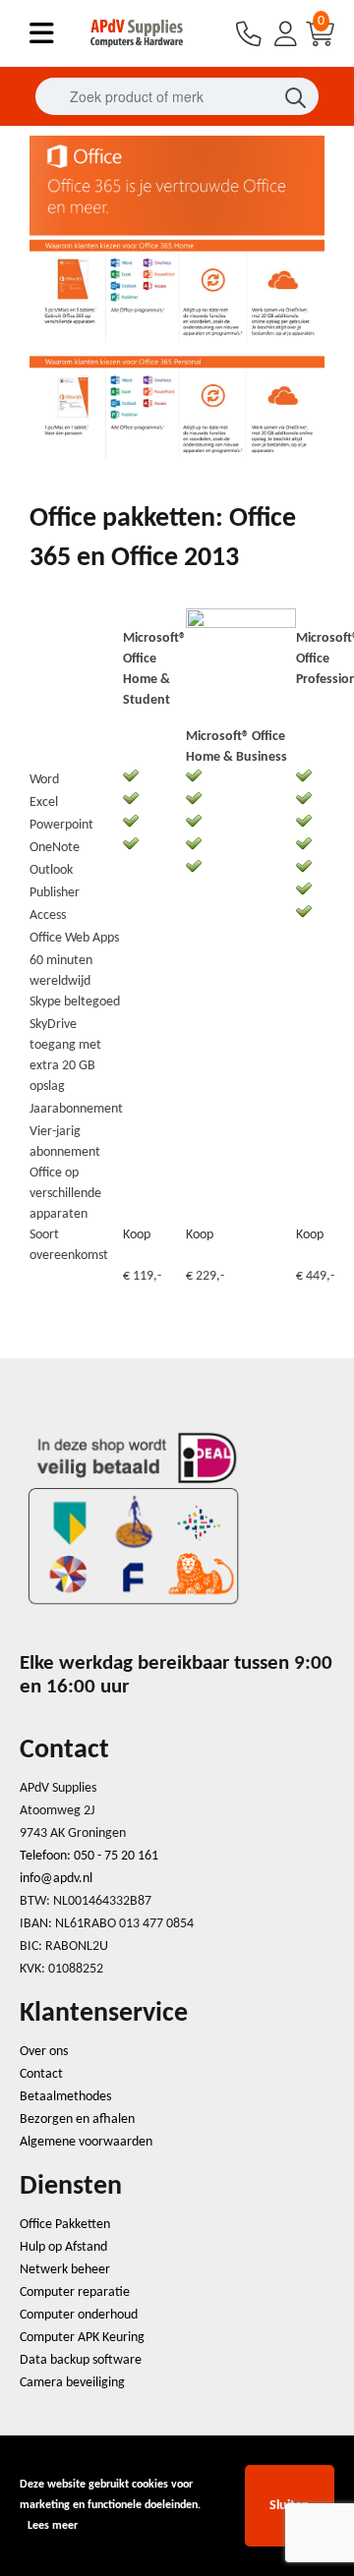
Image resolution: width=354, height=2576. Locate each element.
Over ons (44, 2052)
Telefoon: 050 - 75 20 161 (89, 1856)
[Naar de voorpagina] (138, 49)
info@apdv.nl (56, 1879)
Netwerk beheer (65, 2270)
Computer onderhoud (79, 2315)
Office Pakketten (65, 2225)
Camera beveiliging (72, 2383)
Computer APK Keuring (82, 2338)
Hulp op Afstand (63, 2247)
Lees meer (53, 2526)
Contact (41, 2074)
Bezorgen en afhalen (77, 2119)
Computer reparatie (75, 2292)
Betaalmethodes (65, 2097)
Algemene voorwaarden (86, 2142)
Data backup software (81, 2360)
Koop (137, 1235)
